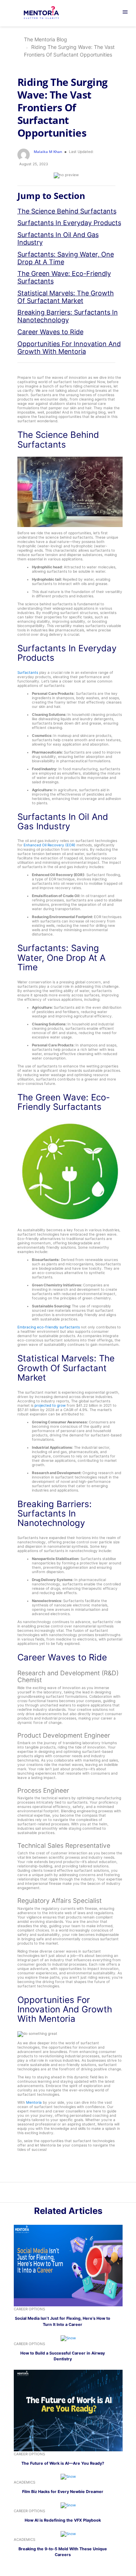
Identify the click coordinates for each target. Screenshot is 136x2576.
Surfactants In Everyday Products (69, 223)
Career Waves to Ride (50, 332)
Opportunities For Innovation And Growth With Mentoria (69, 348)
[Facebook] (80, 2194)
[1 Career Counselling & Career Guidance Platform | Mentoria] (46, 13)
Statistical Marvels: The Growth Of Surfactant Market (66, 297)
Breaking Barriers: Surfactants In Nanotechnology (68, 316)
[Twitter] (72, 2194)
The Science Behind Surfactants (67, 211)
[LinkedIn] (64, 2194)
